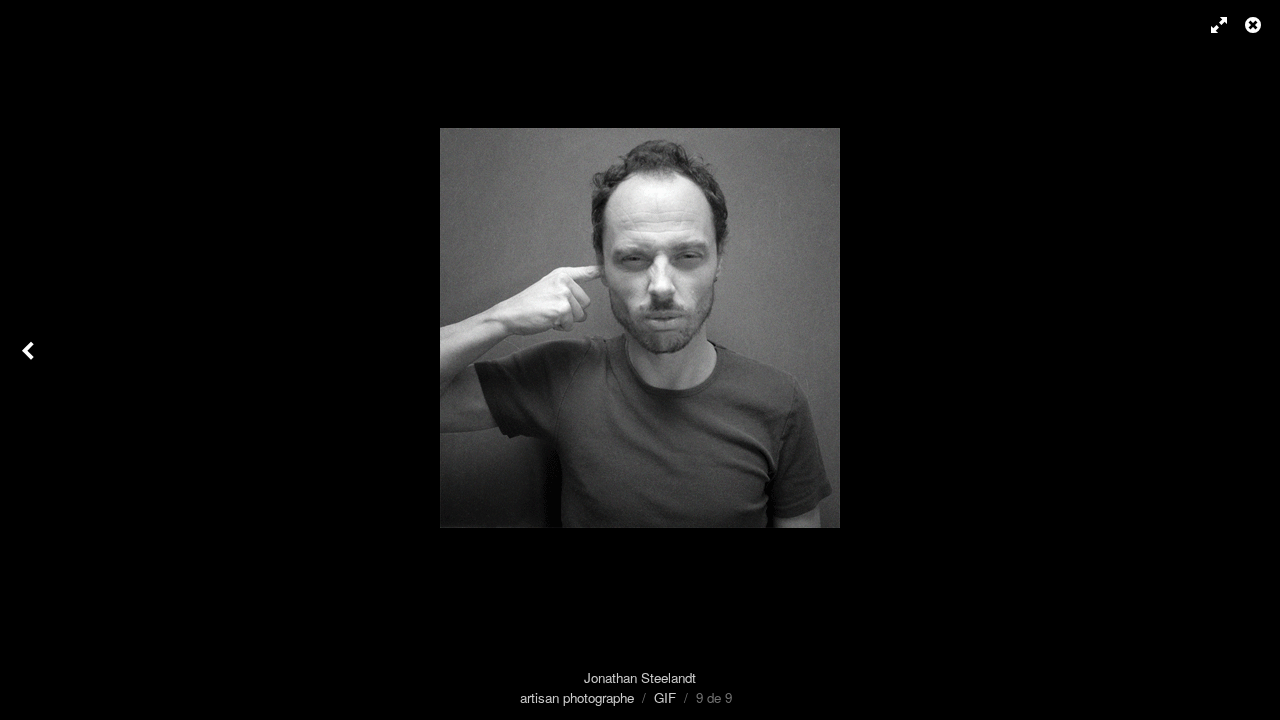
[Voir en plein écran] (1210, 25)
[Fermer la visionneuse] (1255, 25)
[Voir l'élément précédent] (30, 360)
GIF (665, 697)
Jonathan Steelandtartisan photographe (608, 687)
